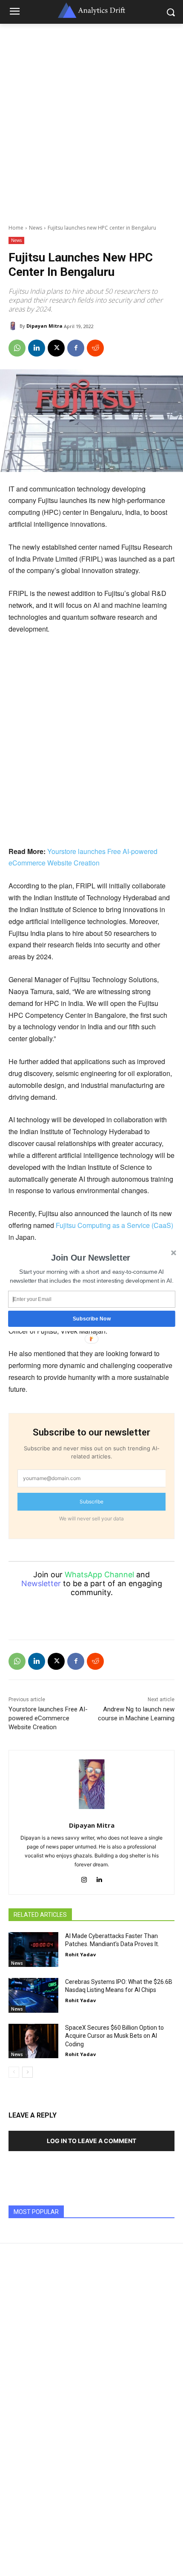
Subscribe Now (92, 1319)
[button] (91, 1258)
